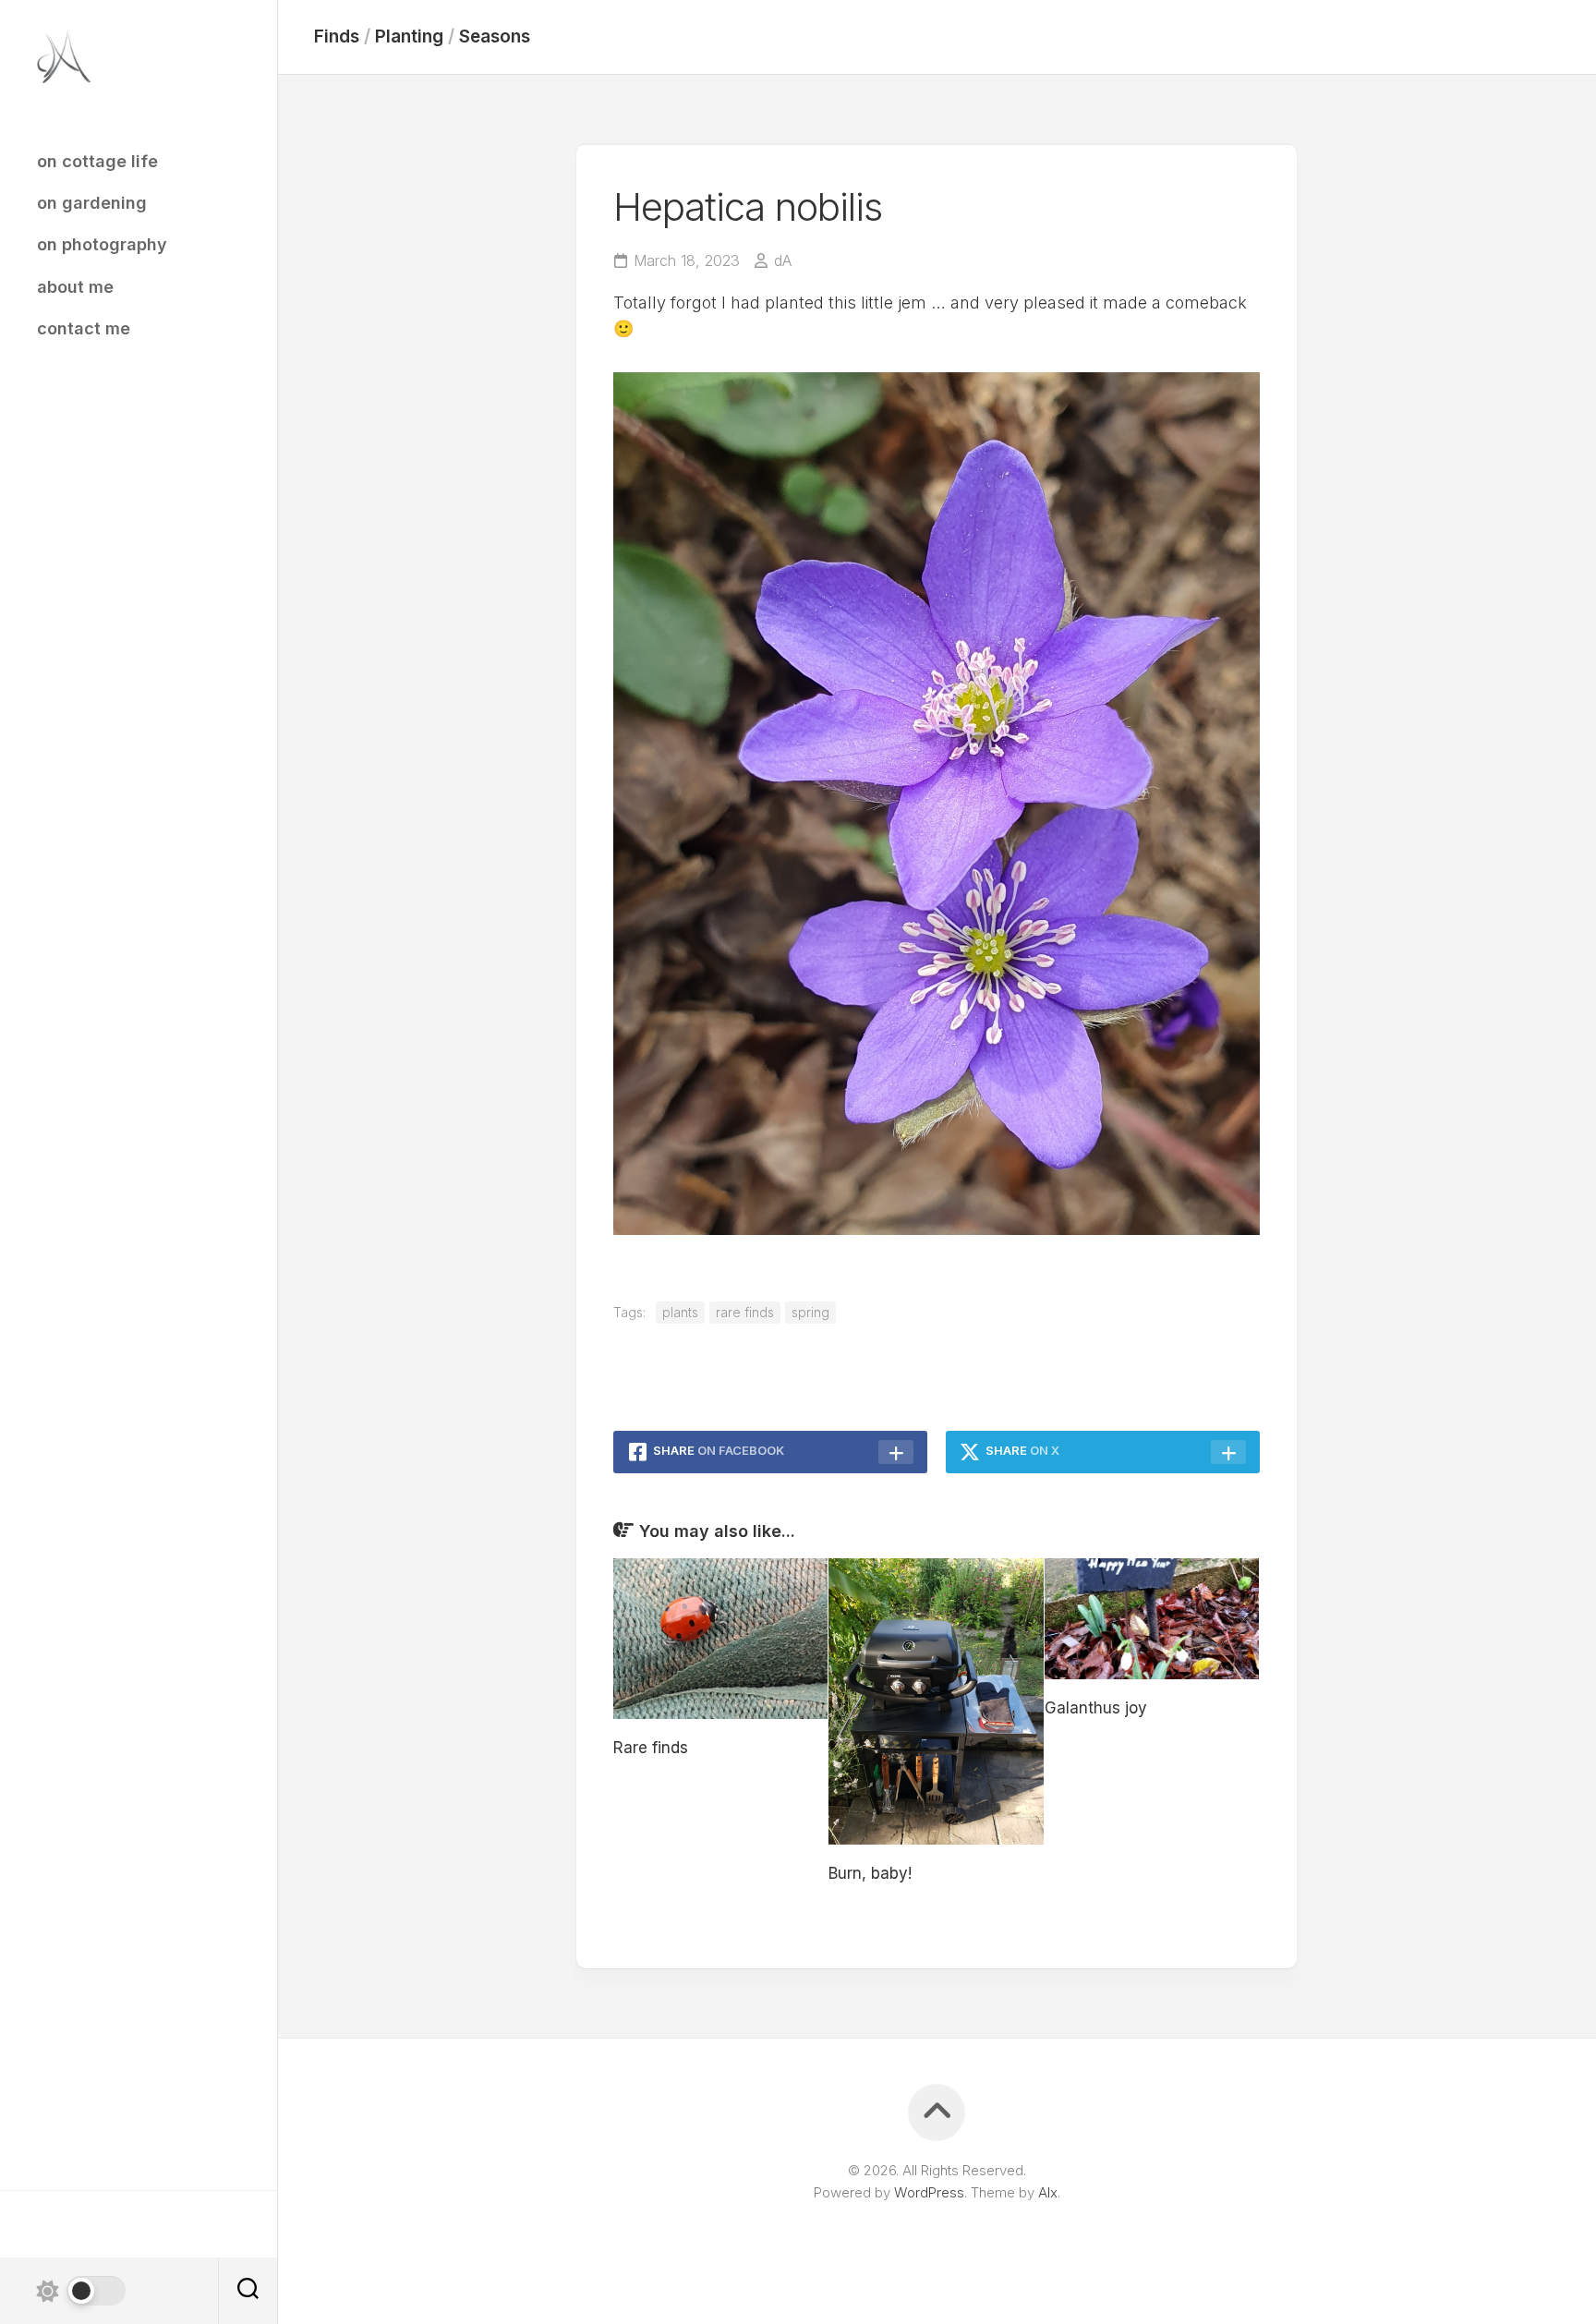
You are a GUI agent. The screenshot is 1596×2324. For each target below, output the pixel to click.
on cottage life (97, 161)
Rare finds (651, 1748)
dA (783, 260)
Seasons (495, 36)
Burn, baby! (870, 1873)
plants (680, 1312)
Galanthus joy (1096, 1708)
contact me (84, 328)
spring (810, 1312)
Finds (337, 36)
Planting (409, 36)
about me (75, 287)
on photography (102, 244)
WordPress (929, 2192)
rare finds (745, 1312)
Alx (1048, 2192)
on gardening (92, 203)
